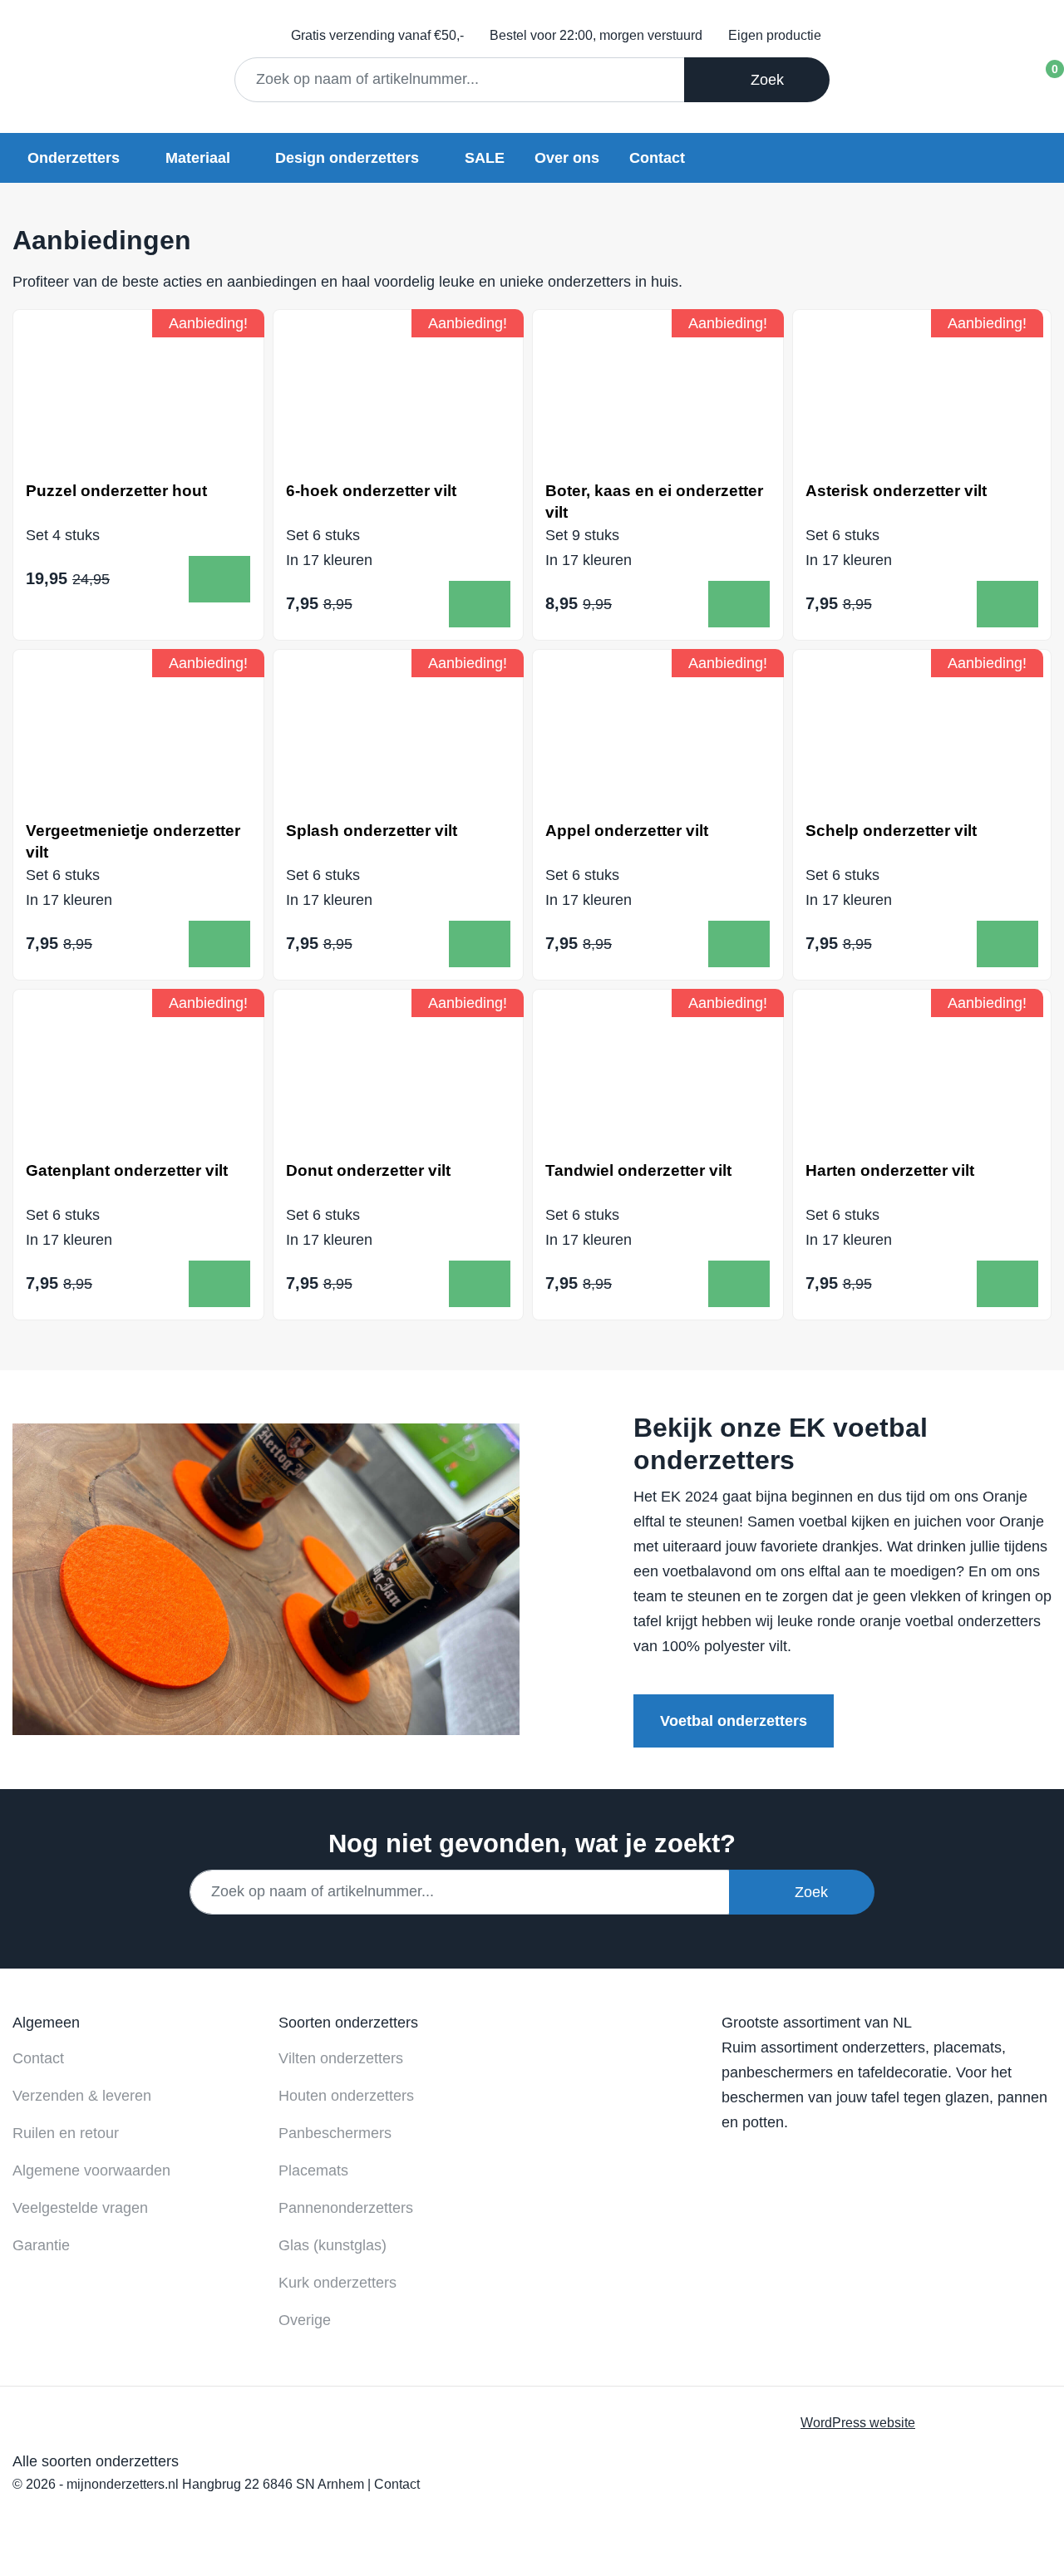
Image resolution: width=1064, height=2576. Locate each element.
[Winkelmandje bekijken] (1040, 74)
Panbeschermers (335, 2133)
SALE (485, 158)
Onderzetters (74, 158)
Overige (305, 2320)
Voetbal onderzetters (734, 1721)
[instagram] (848, 2162)
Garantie (41, 2245)
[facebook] (740, 2162)
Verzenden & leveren (82, 2096)
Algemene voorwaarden (91, 2170)
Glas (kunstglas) (332, 2245)
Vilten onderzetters (341, 2058)
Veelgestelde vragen (80, 2208)
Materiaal (198, 158)
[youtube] (794, 2162)
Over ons (567, 158)
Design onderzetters (347, 158)
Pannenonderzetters (346, 2208)
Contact (657, 158)
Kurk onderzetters (337, 2283)
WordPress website (858, 2422)
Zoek (763, 80)
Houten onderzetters (346, 2096)
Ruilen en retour (66, 2133)
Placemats (313, 2170)
